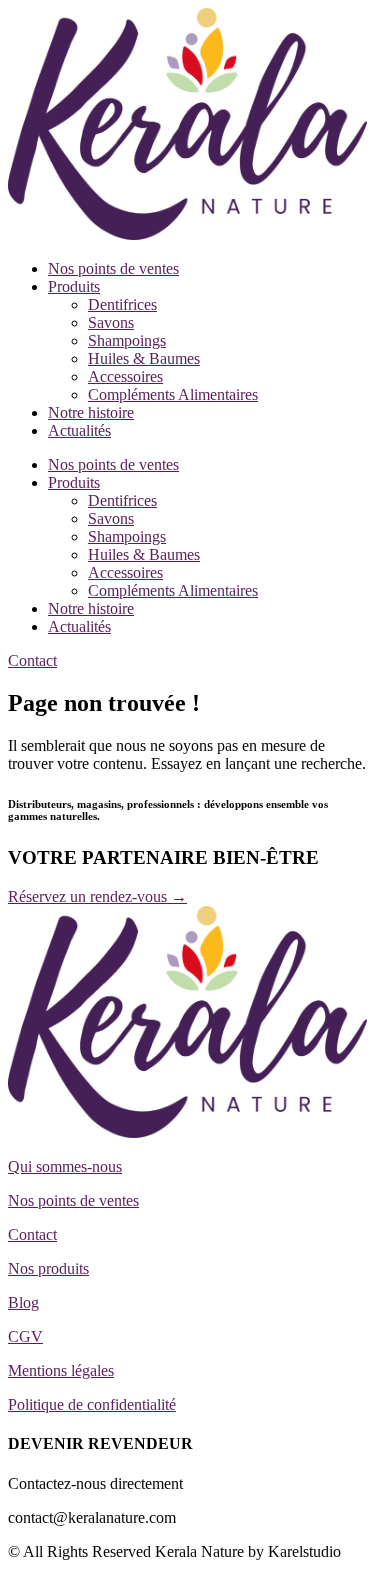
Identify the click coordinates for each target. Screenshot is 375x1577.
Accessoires (125, 376)
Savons (111, 322)
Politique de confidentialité (92, 1404)
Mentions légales (61, 1370)
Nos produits (48, 1268)
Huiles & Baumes (144, 358)
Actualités (79, 430)
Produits (74, 286)
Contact (32, 1234)
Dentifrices (122, 304)
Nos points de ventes (113, 268)
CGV (25, 1336)
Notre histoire (91, 412)
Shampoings (127, 340)
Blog (23, 1302)
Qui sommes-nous (65, 1166)
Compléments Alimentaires (173, 394)
